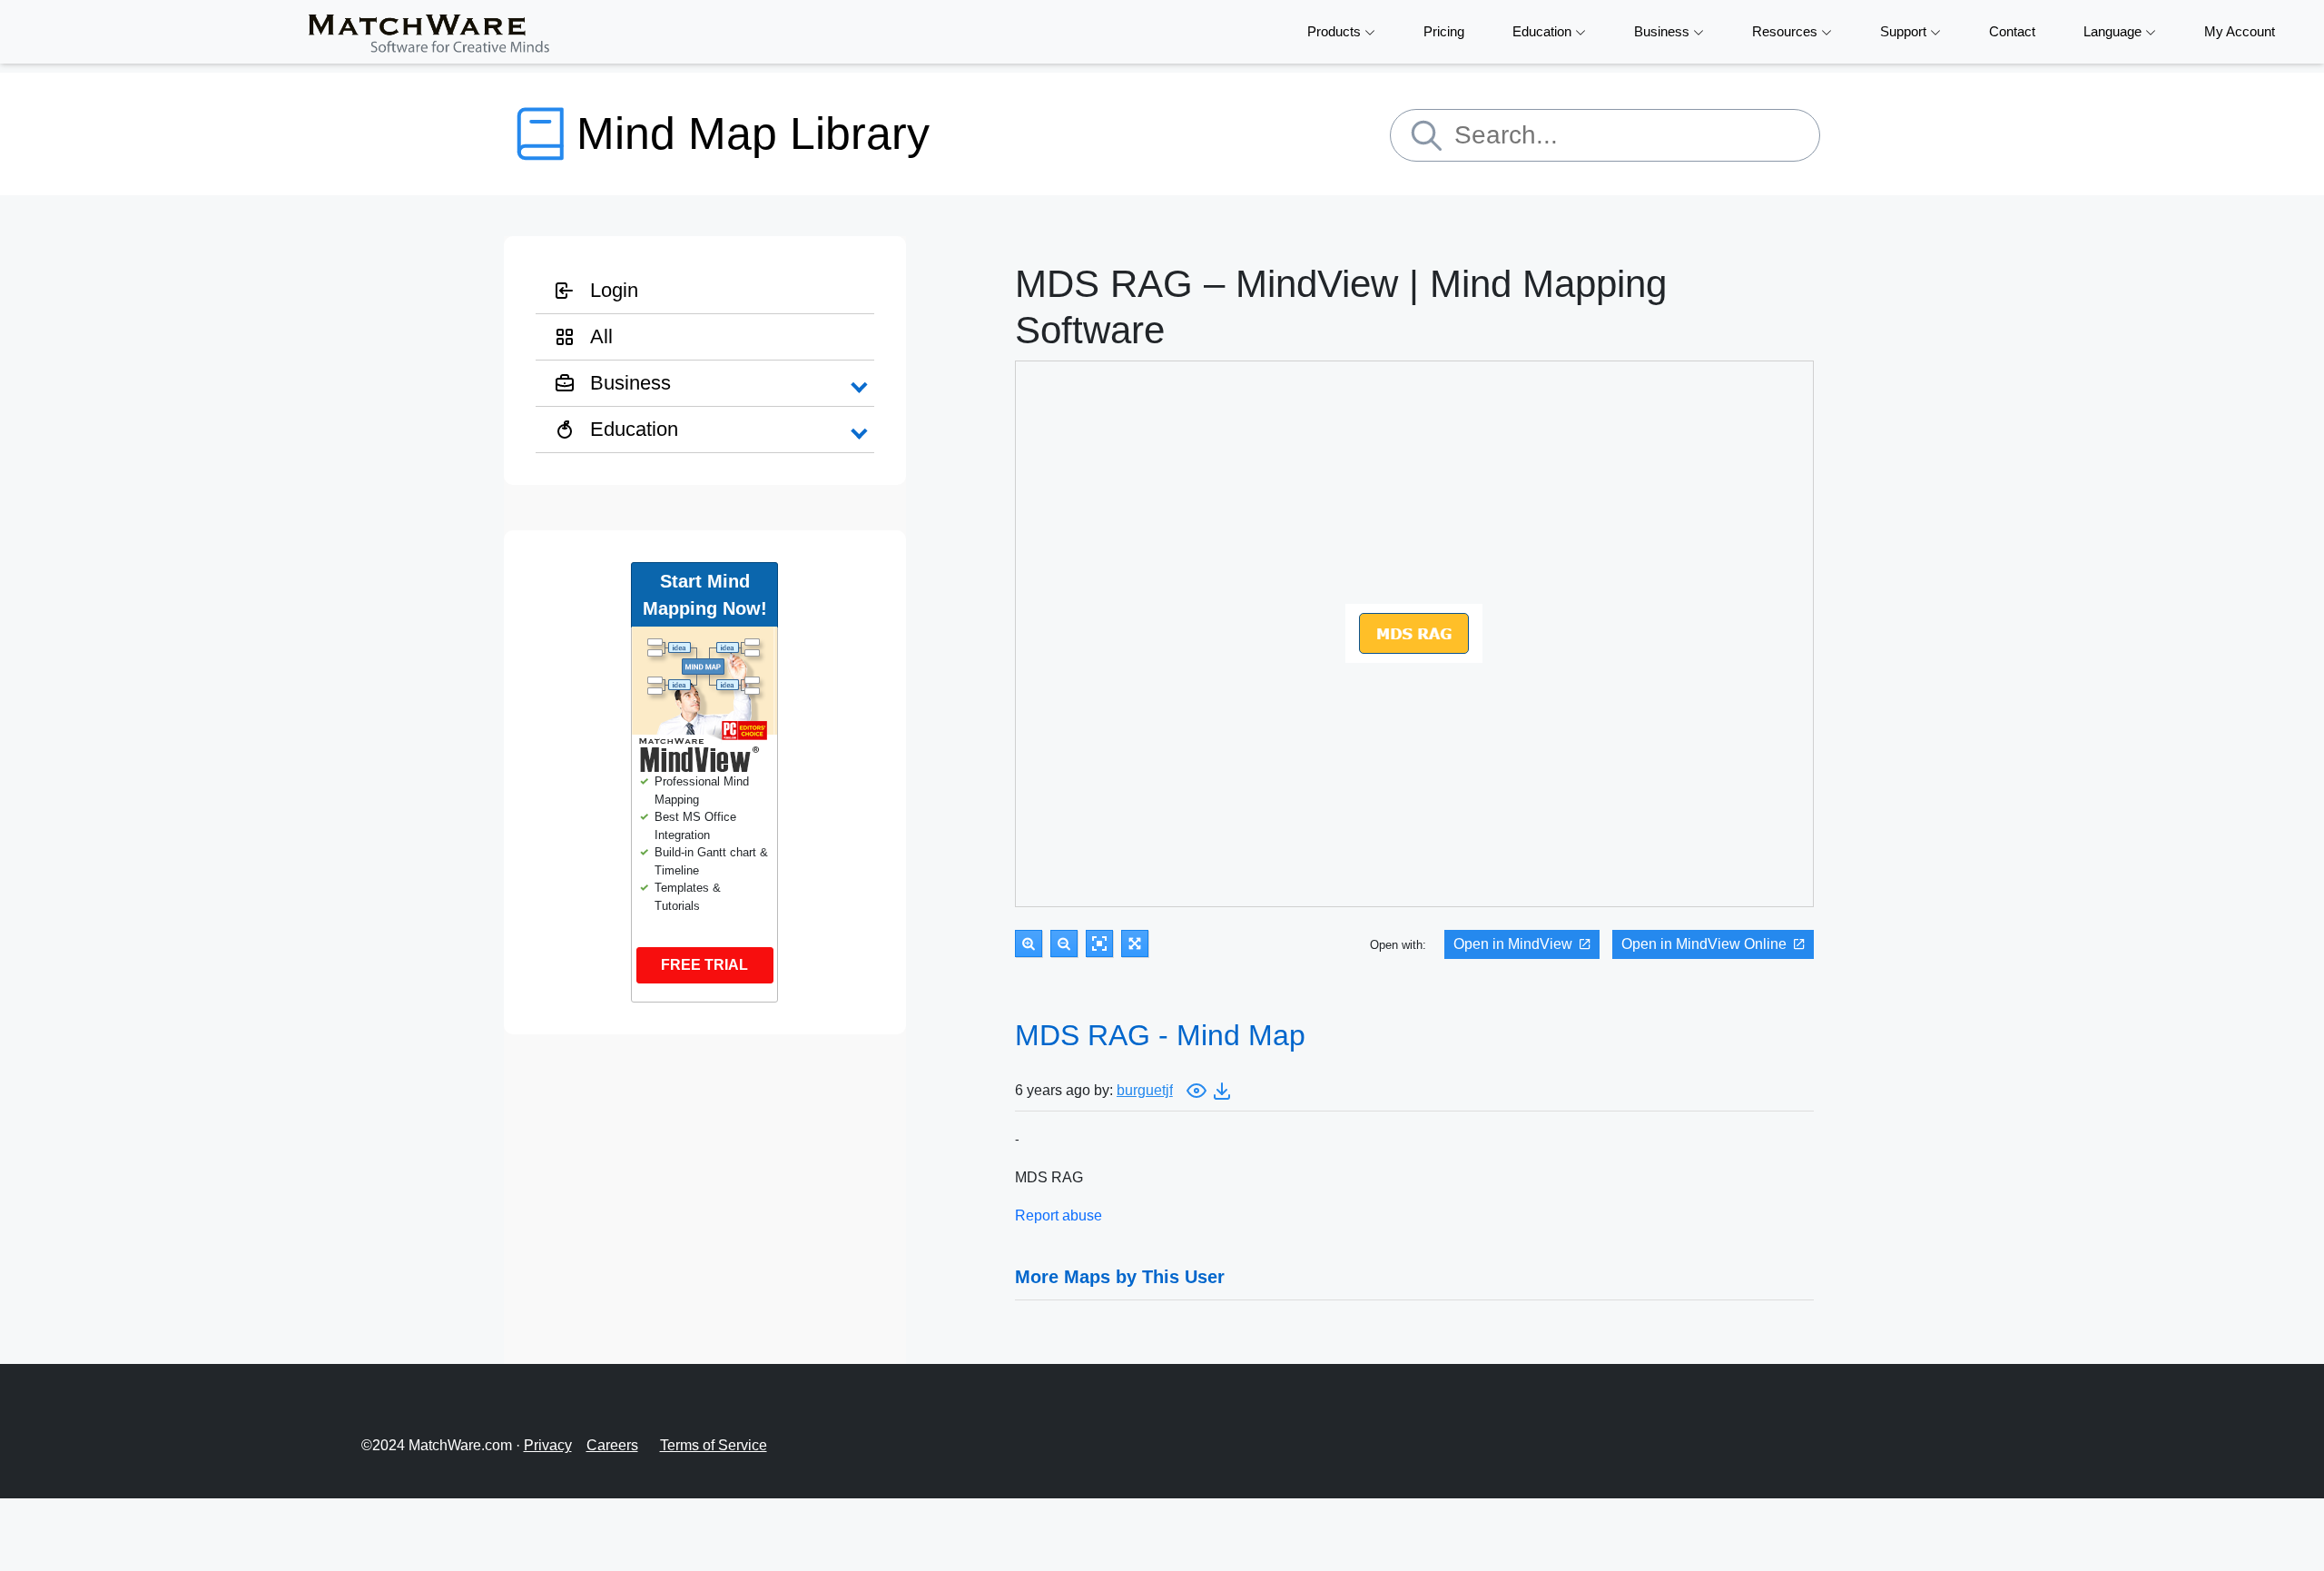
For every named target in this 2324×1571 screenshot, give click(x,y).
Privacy (548, 1445)
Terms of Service (714, 1445)
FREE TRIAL (704, 965)
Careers (612, 1445)
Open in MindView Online (1704, 944)
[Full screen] (1135, 944)
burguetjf (1145, 1090)
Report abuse (1059, 1215)
